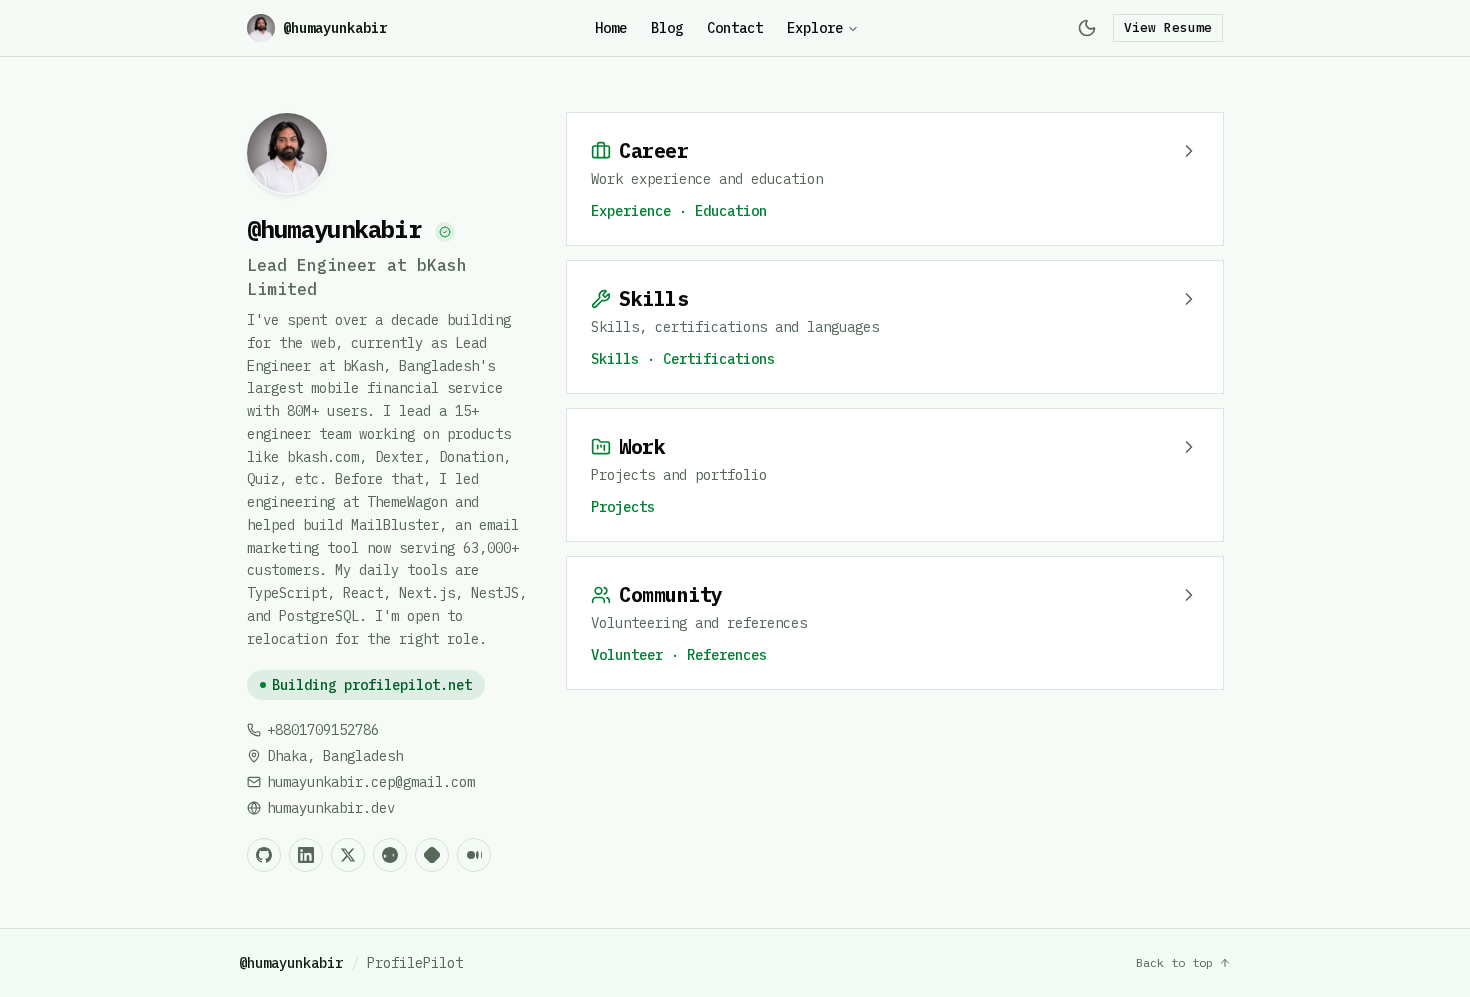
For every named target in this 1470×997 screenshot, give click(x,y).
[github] (264, 855)
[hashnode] (432, 855)
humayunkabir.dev (331, 808)
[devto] (390, 855)
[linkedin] (306, 855)
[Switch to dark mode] (1087, 28)
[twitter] (348, 855)
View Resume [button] (1168, 27)
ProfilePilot (415, 963)
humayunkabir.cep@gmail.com (371, 782)
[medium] (474, 855)
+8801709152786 (323, 730)
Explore (815, 28)
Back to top (1174, 962)
